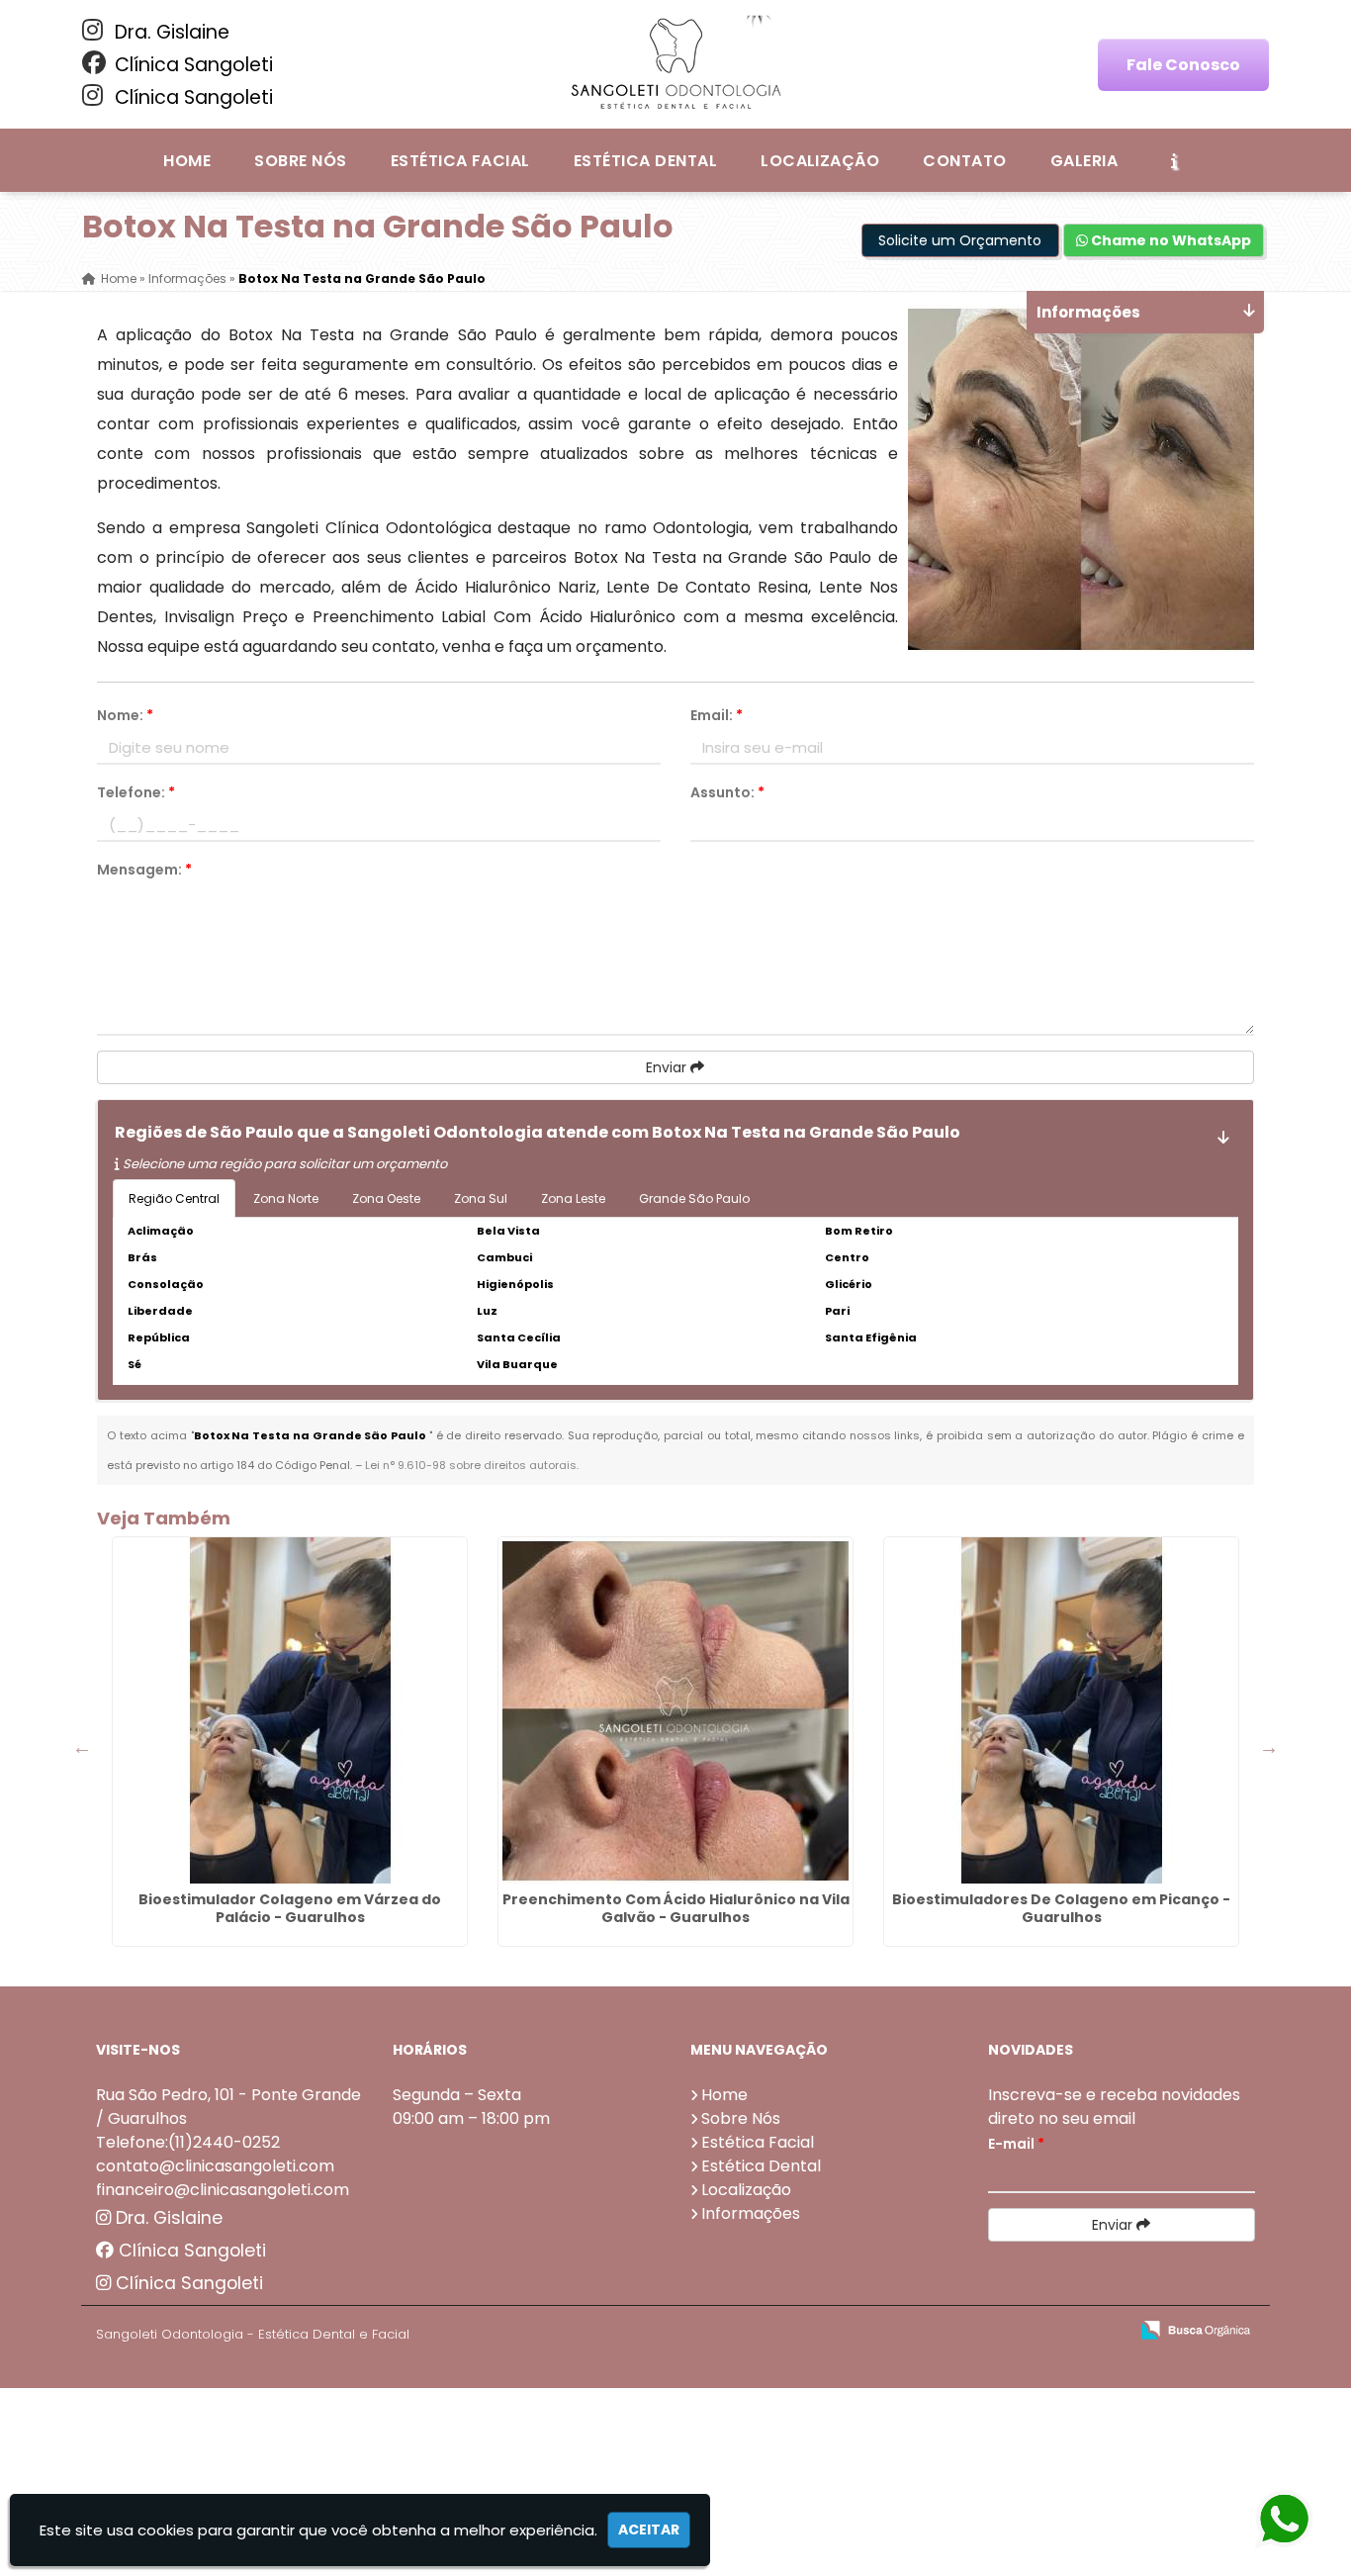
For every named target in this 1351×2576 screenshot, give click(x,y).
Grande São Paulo (694, 1198)
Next (1269, 1747)
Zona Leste (573, 1198)
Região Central (174, 1198)
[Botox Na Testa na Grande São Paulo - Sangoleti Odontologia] (675, 64)
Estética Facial (460, 161)
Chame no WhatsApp (1170, 240)
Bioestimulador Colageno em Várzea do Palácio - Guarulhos (290, 1908)
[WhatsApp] (1283, 2520)
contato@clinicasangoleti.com (215, 2166)
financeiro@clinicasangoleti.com (223, 2190)
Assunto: (727, 792)
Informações (751, 2213)
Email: (717, 715)
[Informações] (1174, 160)
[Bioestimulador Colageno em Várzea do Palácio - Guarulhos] (290, 1710)
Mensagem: (144, 870)
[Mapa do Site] (916, 2331)
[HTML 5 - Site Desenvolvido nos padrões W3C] (968, 2331)
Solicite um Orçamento (960, 240)
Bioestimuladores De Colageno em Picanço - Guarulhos (1061, 1908)
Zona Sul (481, 1198)
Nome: (125, 715)
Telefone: (136, 792)
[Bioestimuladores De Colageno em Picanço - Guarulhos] (1061, 1710)
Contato (964, 161)
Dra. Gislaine (170, 32)
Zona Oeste (386, 1198)
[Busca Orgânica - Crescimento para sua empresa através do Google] (1195, 2328)
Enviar (668, 1067)
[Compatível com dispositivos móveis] (1104, 2331)
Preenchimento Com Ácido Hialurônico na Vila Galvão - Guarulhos (676, 1908)
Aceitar (649, 2530)
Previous (82, 1747)
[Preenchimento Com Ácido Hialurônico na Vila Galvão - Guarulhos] (675, 1710)
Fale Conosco (1183, 65)
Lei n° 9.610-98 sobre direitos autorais (471, 1465)
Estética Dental (645, 161)
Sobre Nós (300, 161)
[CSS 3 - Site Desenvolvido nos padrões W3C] (1036, 2331)
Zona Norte (286, 1198)
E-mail (1016, 2144)
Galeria (1084, 161)
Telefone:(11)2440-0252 (188, 2142)
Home (187, 161)
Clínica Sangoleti (191, 65)
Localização (820, 161)
